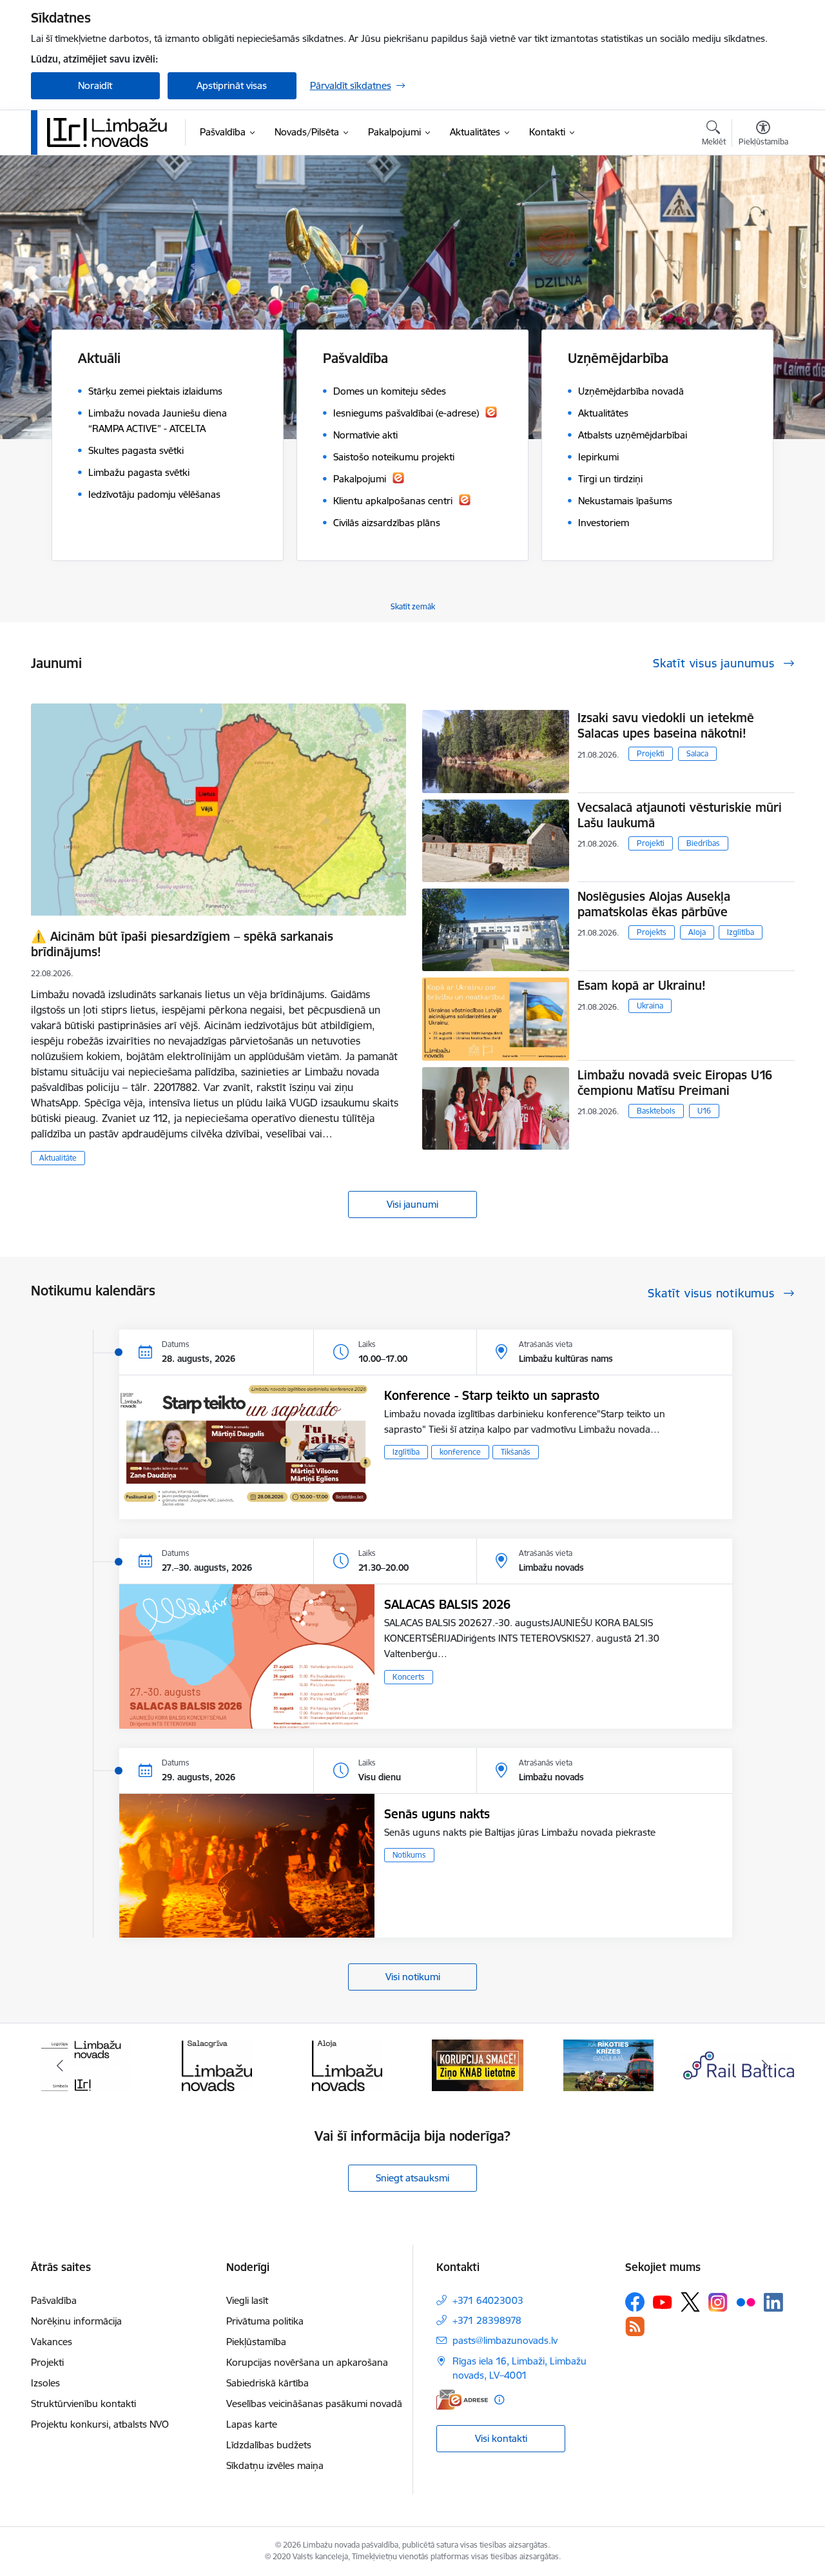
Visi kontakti (501, 2438)
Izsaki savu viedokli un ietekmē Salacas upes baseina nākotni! (666, 725)
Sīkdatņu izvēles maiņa (275, 2465)
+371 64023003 (488, 2300)
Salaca (697, 753)
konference (460, 1452)
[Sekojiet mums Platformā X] (690, 2302)
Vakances (52, 2342)
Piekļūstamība (256, 2342)
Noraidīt (95, 85)
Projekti (651, 753)
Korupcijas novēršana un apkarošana (307, 2362)
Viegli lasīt (247, 2300)
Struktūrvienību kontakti (83, 2404)
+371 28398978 (487, 2320)
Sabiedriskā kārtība (267, 2383)
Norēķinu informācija (76, 2321)
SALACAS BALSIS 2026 (447, 1604)
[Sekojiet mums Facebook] (635, 2302)
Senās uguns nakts (437, 1814)
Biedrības (703, 843)
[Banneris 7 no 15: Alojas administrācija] (217, 2064)
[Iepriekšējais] (61, 2065)
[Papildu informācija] (499, 2400)
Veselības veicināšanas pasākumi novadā (314, 2404)
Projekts (652, 932)
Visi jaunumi (412, 1204)
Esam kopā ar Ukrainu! (642, 985)
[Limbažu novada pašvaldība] (112, 132)
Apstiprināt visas (232, 85)
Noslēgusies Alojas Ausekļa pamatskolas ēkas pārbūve (654, 904)
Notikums (409, 1855)
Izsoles (45, 2383)
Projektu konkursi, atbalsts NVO (100, 2424)
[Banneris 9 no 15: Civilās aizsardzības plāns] (478, 2064)
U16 (704, 1111)
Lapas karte (252, 2424)
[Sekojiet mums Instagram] (718, 2302)
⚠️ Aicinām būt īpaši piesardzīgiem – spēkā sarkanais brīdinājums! (182, 944)
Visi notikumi (413, 1977)
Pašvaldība (54, 2300)
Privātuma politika (265, 2321)
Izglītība (741, 932)
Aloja (697, 932)
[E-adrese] (462, 2400)
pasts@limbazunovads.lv (505, 2340)
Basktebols (656, 1111)
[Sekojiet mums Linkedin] (773, 2303)
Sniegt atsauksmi (412, 2178)
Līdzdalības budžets (269, 2445)
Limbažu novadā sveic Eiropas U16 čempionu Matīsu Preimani (675, 1083)
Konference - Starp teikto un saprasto (492, 1395)
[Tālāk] (765, 2065)
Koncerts (409, 1677)
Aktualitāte (58, 1158)
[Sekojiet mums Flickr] (746, 2301)
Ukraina (650, 1006)
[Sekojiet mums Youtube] (663, 2301)
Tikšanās (516, 1452)
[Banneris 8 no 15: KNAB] (347, 2064)
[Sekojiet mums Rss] (635, 2326)
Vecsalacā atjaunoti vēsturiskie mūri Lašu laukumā (680, 815)
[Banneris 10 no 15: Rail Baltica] (608, 2064)
